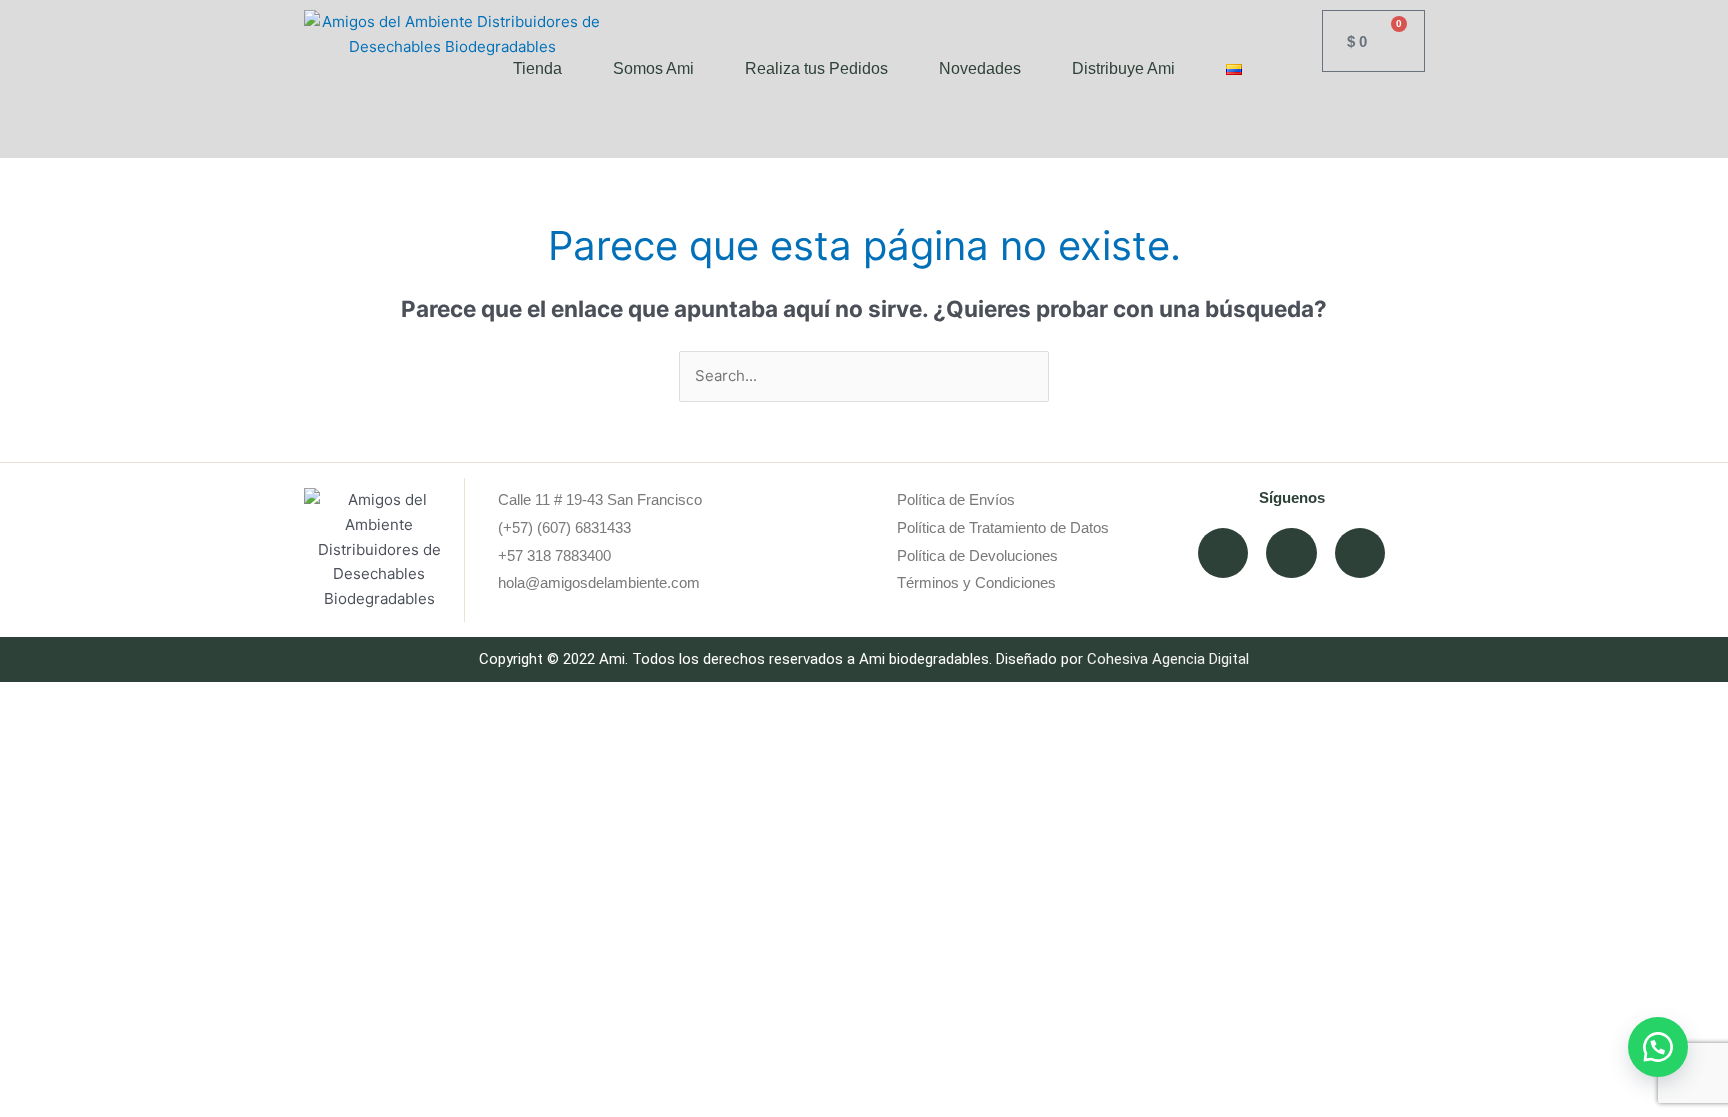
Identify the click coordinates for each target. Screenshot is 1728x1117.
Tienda (537, 68)
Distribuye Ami (1123, 68)
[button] (1658, 1047)
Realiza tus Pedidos (816, 68)
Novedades (980, 68)
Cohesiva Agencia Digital (1168, 659)
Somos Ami (653, 68)
